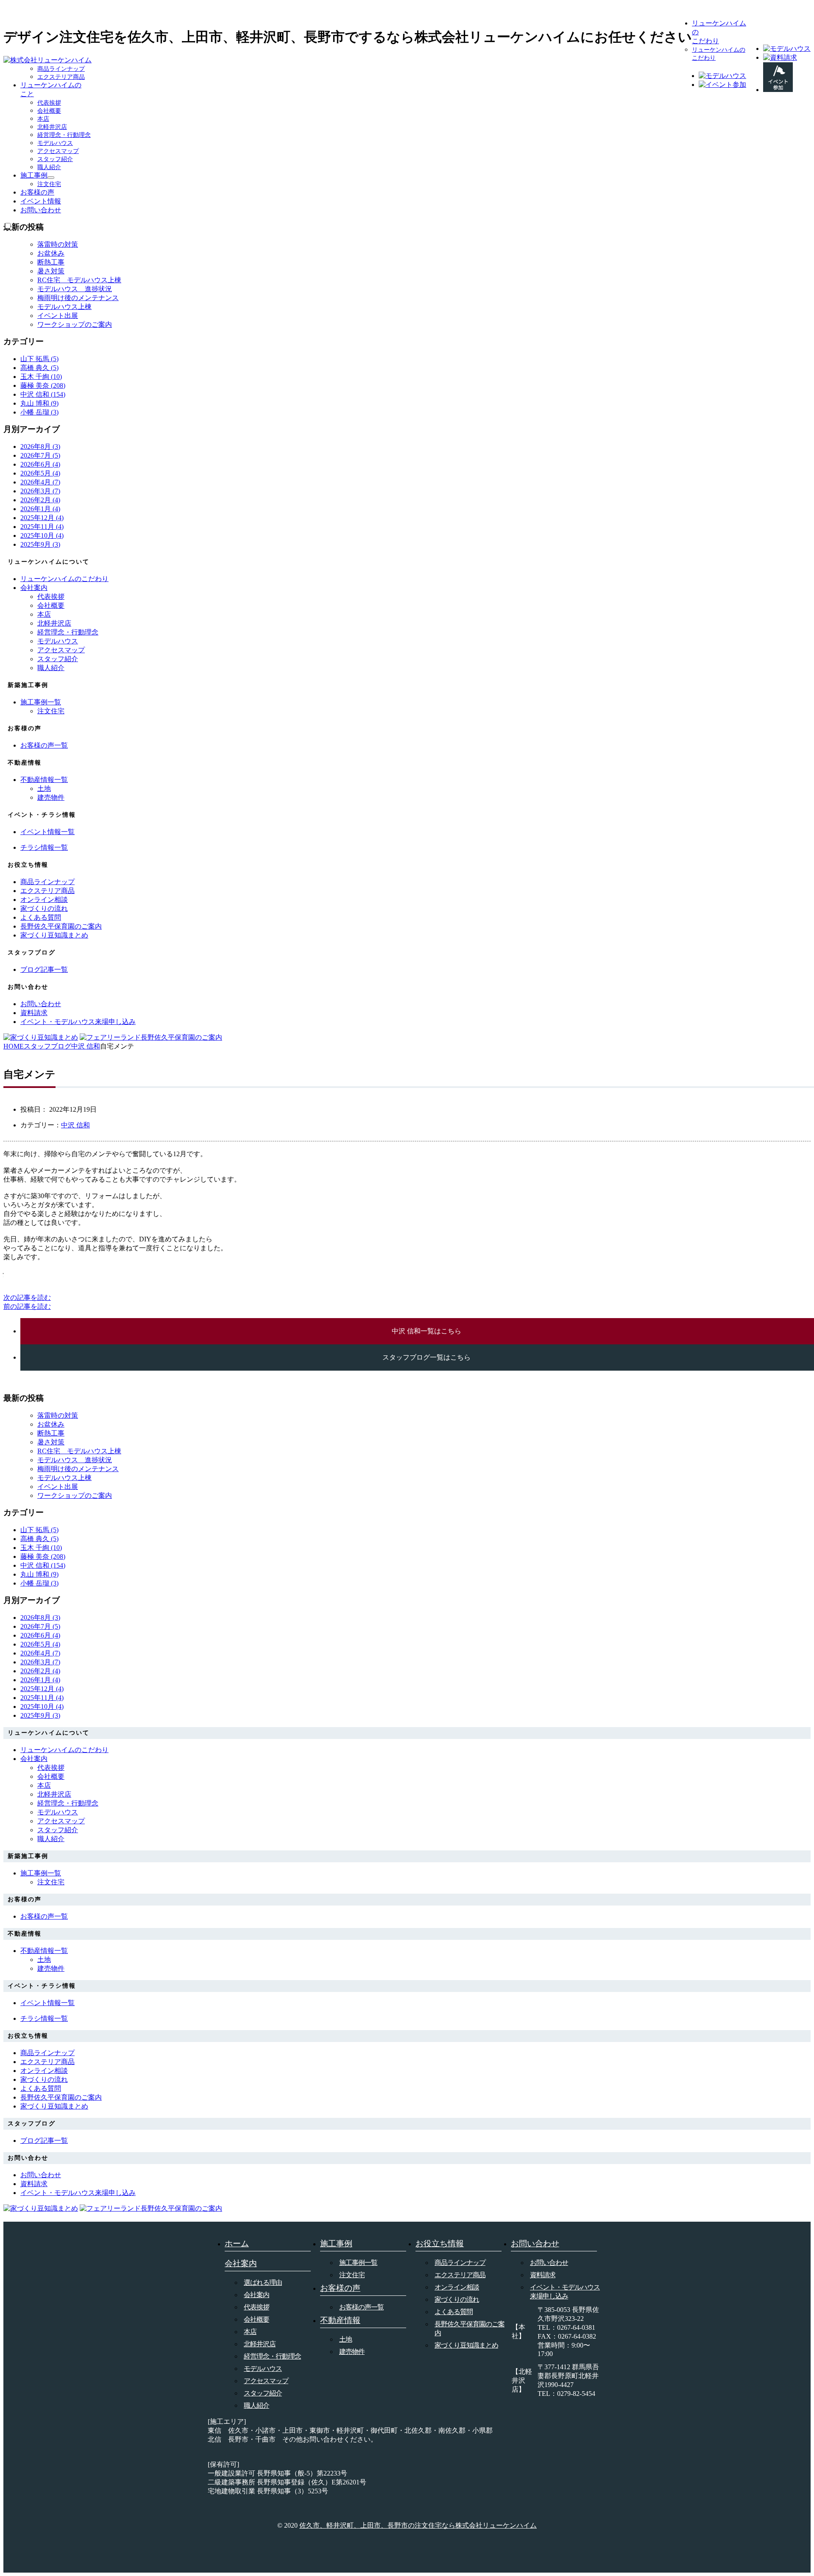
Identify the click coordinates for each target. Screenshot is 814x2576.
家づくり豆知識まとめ (466, 2345)
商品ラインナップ (61, 69)
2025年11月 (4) (42, 527)
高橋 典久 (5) (39, 368)
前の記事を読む (27, 1306)
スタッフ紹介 (55, 159)
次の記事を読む (27, 1298)
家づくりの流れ (457, 2299)
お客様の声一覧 (361, 2307)
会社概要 (49, 111)
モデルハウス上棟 (64, 307)
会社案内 (34, 588)
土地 (44, 789)
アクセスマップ (58, 151)
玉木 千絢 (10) (41, 377)
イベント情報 (41, 201)
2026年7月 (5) (40, 455)
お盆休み (51, 253)
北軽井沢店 (52, 127)
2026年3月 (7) (40, 491)
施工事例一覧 (358, 2263)
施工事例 (34, 175)
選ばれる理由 (263, 2283)
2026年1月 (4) (40, 509)
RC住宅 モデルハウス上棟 (79, 280)
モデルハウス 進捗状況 (75, 289)
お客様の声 (37, 192)
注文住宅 (49, 184)
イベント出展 (58, 316)
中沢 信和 (75, 1125)
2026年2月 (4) (40, 500)
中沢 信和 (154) (43, 394)
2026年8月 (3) (40, 446)
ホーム (237, 2244)
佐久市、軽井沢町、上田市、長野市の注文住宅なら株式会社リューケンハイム (418, 2525)
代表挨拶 (49, 103)
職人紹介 (49, 167)
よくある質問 (454, 2312)
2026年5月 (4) (40, 473)
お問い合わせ (41, 210)
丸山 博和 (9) (39, 403)
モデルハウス (55, 143)
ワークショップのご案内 (75, 324)
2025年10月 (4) (42, 536)
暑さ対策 (51, 271)
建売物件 (51, 797)
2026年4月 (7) (40, 482)
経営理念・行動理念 (64, 135)
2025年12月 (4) (42, 518)
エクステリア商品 (61, 77)
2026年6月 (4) (40, 464)
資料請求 (543, 2275)
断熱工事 (51, 262)
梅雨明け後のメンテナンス (78, 298)
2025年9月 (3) (40, 544)
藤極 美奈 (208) (43, 385)
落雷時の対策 (58, 244)
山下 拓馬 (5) (39, 359)
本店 (43, 119)
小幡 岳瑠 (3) (39, 412)
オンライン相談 (457, 2287)
